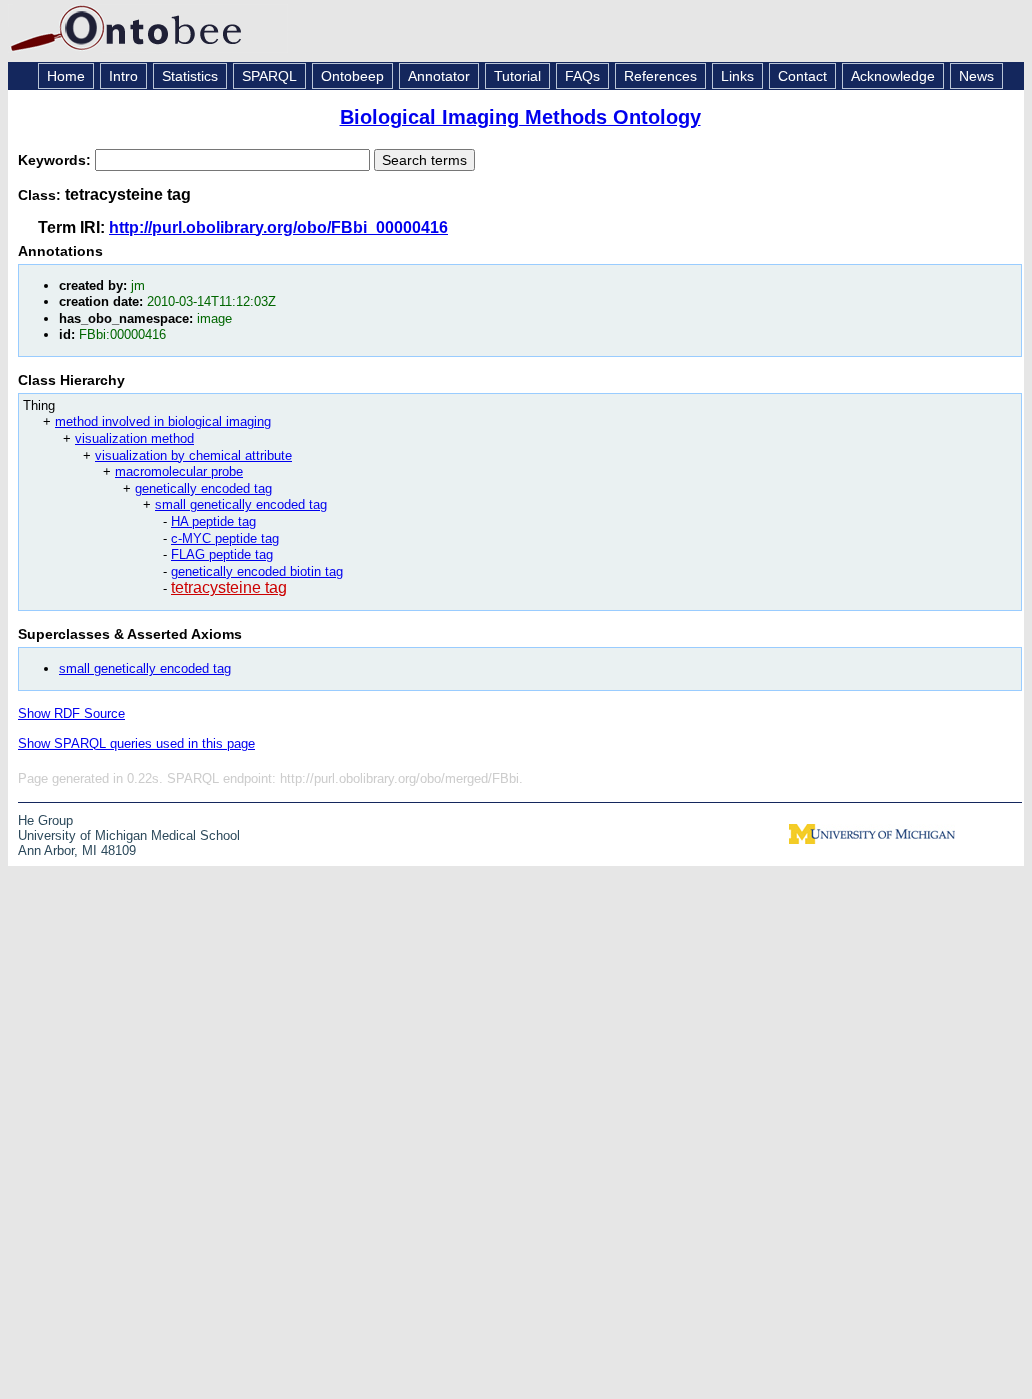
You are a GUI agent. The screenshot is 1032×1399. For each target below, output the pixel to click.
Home (66, 76)
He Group (45, 820)
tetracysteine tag (229, 587)
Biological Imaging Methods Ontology (520, 117)
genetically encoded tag (203, 488)
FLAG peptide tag (222, 554)
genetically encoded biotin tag (257, 571)
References (660, 76)
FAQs (582, 76)
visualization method (134, 438)
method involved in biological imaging (163, 421)
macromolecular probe (179, 471)
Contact (802, 76)
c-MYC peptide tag (225, 538)
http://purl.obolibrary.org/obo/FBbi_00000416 (278, 227)
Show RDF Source (71, 713)
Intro (123, 76)
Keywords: (56, 160)
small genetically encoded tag (241, 504)
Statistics (190, 76)
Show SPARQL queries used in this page (136, 743)
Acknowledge (893, 76)
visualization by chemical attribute (193, 455)
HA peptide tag (213, 521)
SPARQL (269, 76)
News (976, 76)
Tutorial (517, 76)
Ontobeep (352, 76)
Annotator (439, 76)
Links (737, 76)
